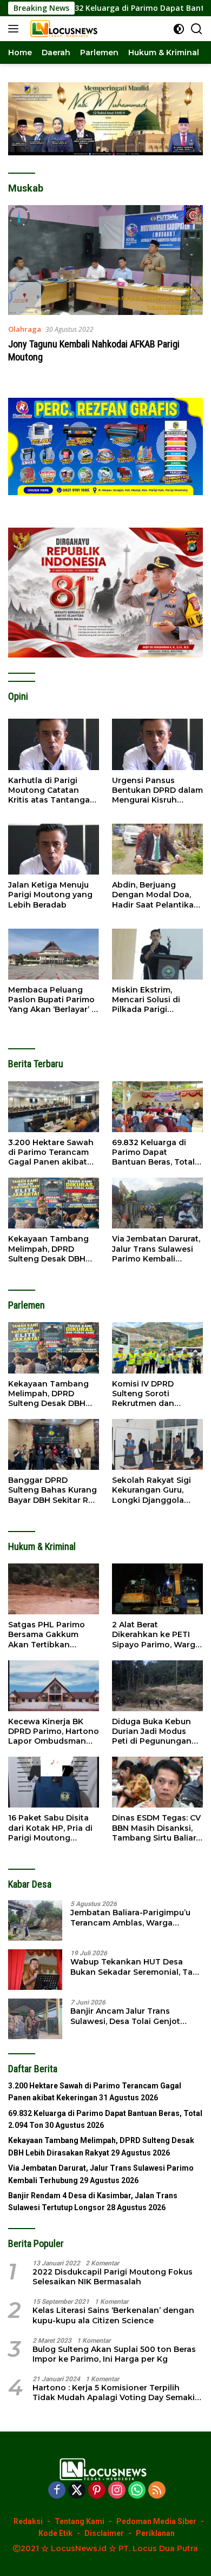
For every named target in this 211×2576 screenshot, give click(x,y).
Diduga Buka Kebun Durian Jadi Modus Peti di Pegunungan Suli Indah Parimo (152, 1731)
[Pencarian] (197, 29)
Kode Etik (55, 2533)
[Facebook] (57, 2491)
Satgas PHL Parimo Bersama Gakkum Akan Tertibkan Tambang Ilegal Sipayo (47, 1635)
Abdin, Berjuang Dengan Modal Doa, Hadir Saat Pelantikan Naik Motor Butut (156, 895)
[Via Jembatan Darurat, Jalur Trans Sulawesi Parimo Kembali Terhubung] (157, 1203)
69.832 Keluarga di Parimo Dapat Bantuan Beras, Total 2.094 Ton (153, 1152)
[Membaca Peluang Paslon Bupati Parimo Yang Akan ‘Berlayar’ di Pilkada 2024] (54, 954)
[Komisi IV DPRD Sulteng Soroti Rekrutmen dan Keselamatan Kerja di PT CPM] (157, 1348)
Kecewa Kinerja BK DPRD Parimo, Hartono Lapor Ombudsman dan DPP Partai (54, 1731)
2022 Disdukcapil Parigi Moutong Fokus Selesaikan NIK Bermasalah (113, 2277)
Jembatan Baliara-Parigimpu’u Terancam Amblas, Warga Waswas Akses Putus (130, 1917)
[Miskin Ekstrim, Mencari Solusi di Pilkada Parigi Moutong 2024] (157, 954)
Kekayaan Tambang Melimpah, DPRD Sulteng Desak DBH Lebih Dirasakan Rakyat (48, 1249)
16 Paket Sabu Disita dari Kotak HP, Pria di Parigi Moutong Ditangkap (50, 1828)
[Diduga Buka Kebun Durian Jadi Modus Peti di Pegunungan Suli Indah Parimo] (157, 1686)
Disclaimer (104, 2533)
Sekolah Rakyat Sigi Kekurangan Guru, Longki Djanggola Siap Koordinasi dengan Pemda (151, 1490)
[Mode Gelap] (179, 29)
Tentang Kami (80, 2521)
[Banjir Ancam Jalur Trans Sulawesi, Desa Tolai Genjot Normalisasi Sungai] (35, 2019)
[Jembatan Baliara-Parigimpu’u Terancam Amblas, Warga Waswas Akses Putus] (35, 1920)
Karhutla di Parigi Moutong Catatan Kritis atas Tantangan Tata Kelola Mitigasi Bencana (52, 790)
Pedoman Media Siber (156, 2521)
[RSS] (157, 2491)
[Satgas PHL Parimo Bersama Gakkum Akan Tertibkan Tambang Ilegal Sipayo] (54, 1589)
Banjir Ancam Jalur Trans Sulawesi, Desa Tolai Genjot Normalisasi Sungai (125, 2016)
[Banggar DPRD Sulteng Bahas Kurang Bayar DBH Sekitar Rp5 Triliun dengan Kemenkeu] (54, 1444)
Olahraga (25, 329)
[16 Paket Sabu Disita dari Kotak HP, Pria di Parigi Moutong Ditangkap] (54, 1782)
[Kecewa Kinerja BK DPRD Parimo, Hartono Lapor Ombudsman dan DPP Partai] (54, 1686)
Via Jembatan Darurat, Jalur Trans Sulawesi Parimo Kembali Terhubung (156, 1249)
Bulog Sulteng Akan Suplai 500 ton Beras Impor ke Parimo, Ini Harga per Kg (114, 2354)
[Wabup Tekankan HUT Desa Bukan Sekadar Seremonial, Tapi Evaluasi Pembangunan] (35, 1970)
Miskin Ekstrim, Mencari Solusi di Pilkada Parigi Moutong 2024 (146, 1000)
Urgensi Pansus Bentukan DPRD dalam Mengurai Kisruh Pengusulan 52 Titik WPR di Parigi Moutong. (157, 790)
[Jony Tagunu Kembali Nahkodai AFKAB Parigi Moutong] (105, 260)
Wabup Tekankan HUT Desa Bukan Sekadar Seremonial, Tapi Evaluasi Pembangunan (135, 1967)
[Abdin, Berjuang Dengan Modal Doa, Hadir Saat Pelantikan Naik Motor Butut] (157, 849)
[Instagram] (117, 2491)
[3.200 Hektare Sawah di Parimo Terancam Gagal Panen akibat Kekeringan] (54, 1107)
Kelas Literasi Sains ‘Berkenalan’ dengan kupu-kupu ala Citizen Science (113, 2315)
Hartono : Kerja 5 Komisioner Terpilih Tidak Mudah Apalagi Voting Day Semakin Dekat (116, 2393)
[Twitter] (77, 2491)
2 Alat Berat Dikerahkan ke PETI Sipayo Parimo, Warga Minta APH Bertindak (156, 1635)
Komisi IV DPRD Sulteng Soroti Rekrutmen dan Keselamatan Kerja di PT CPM (154, 1394)
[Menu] (15, 29)
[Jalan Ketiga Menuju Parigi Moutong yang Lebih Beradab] (54, 849)
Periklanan (155, 2533)
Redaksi (28, 2521)
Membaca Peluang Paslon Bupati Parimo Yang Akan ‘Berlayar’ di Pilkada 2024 (54, 1000)
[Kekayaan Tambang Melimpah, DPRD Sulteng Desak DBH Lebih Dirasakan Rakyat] (54, 1203)
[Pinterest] (97, 2491)
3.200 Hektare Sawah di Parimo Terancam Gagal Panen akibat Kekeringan (51, 1152)
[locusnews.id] (64, 29)
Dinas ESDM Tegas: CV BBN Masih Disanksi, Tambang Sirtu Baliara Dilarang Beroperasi (156, 1828)
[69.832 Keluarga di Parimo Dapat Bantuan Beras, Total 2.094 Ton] (157, 1107)
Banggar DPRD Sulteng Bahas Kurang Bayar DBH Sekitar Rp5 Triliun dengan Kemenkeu (53, 1490)
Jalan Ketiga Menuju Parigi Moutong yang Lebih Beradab (50, 895)
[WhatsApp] (137, 2491)
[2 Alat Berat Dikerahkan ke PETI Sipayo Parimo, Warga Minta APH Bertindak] (157, 1589)
